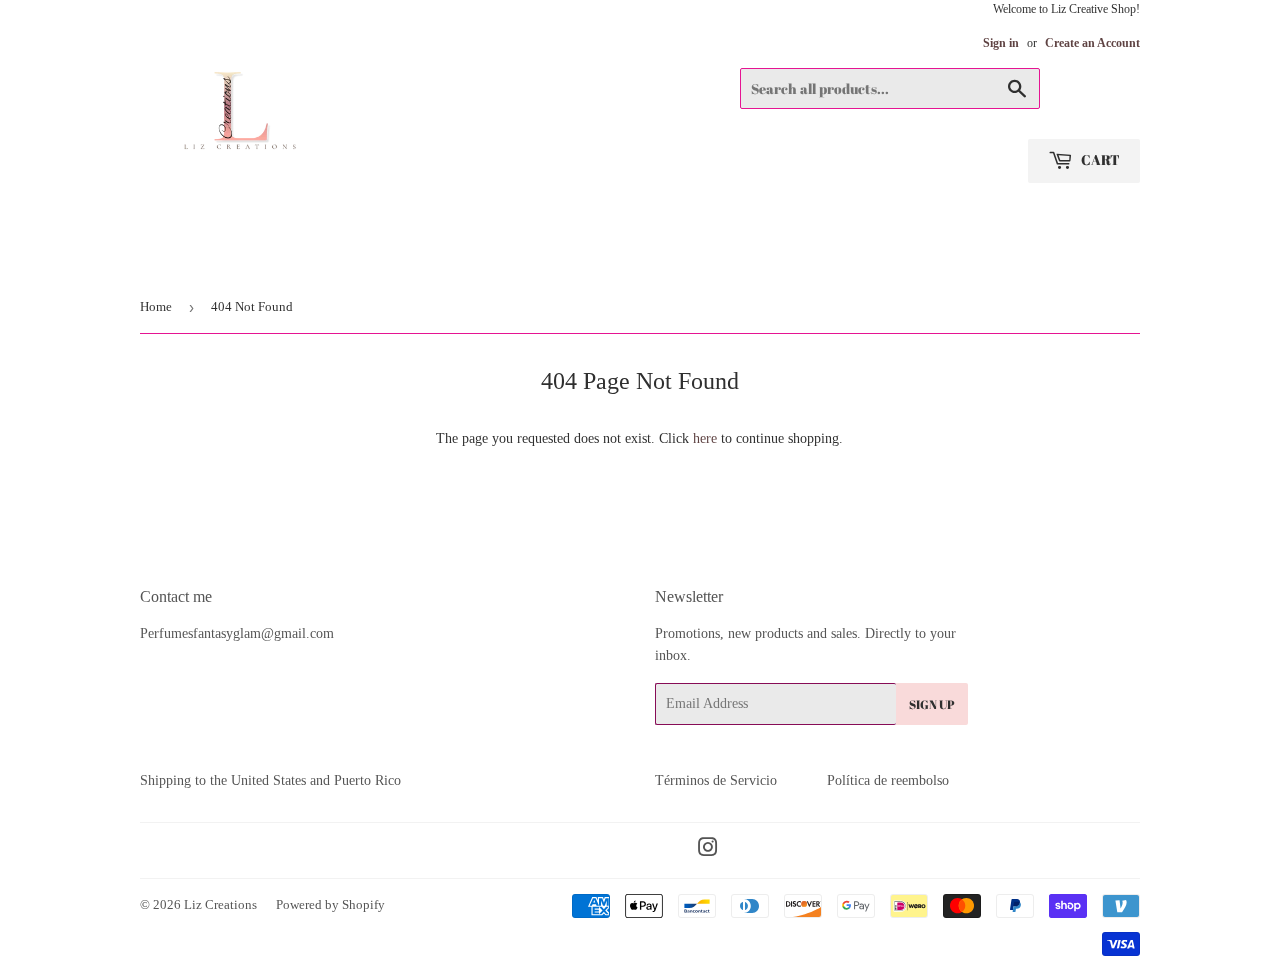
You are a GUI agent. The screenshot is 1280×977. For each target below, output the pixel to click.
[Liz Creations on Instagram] (708, 850)
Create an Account (1092, 43)
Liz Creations (220, 904)
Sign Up (932, 704)
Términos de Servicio (716, 780)
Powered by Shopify (330, 904)
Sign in (1001, 43)
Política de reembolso (888, 780)
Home (156, 306)
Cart (1099, 159)
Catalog (173, 255)
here (705, 438)
